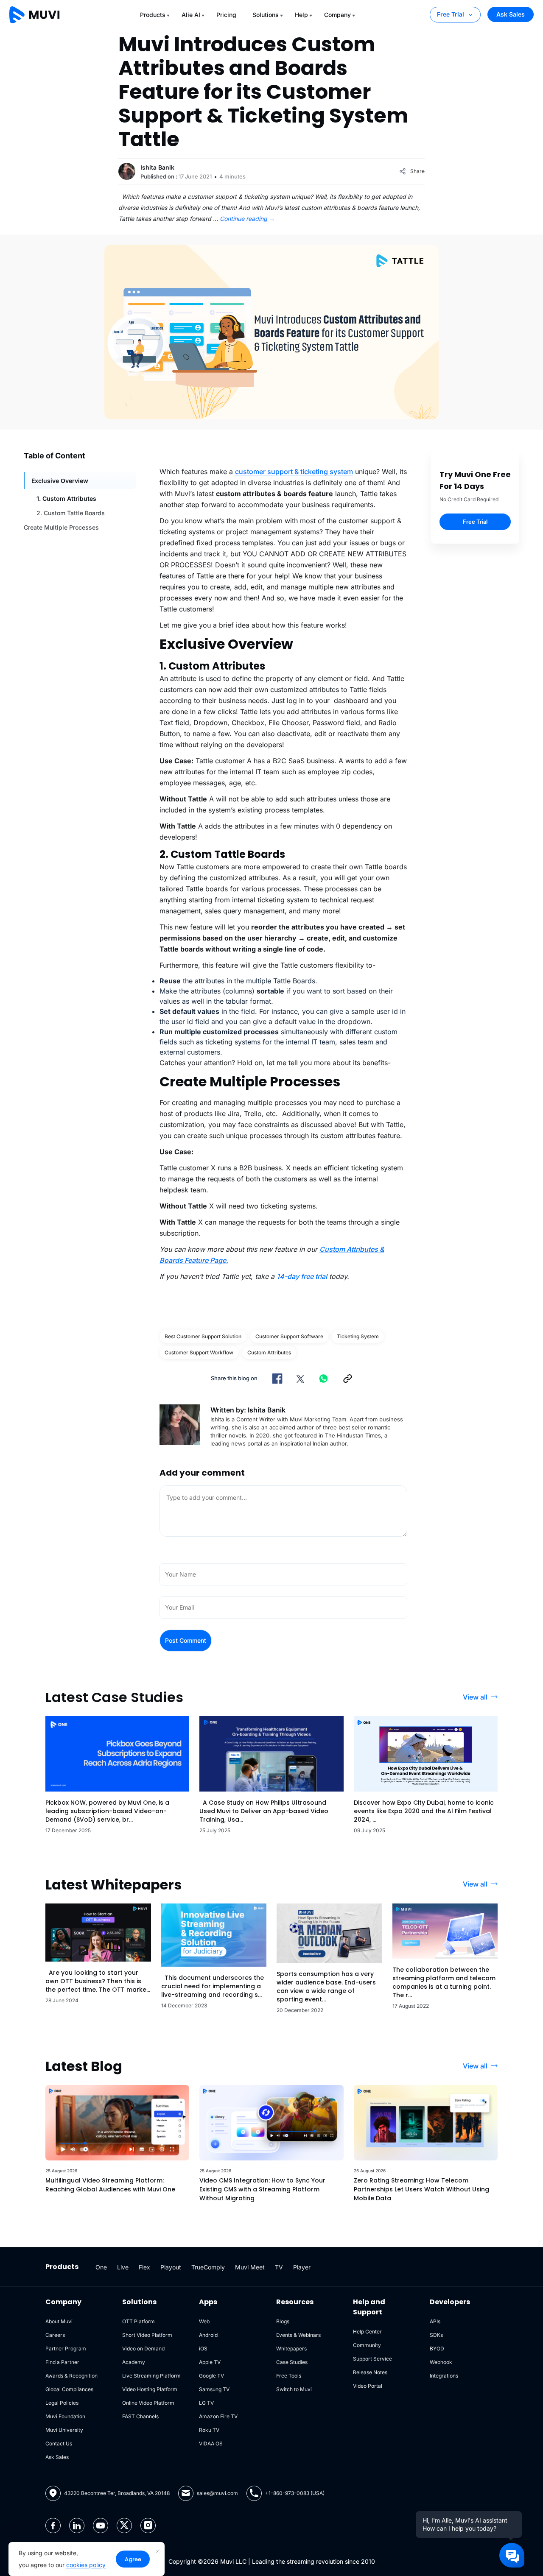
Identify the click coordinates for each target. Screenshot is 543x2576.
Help (301, 15)
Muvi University (64, 2430)
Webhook (441, 2362)
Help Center (367, 2332)
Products (153, 15)
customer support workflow (199, 1352)
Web (204, 2321)
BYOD (437, 2349)
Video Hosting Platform (150, 2389)
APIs (435, 2321)
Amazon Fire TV (218, 2416)
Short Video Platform (147, 2335)
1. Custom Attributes (66, 498)
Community (367, 2345)
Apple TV (210, 2362)
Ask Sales (511, 14)
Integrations (444, 2376)
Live (123, 2267)
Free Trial (451, 14)
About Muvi (59, 2321)
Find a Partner (62, 2362)
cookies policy (86, 2565)
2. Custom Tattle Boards (71, 513)
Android (208, 2335)
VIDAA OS (211, 2443)
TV (279, 2267)
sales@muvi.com (217, 2493)
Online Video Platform (148, 2403)
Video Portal (368, 2386)
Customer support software (289, 1336)
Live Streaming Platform (151, 2376)
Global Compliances (69, 2389)
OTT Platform (139, 2321)
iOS (203, 2349)
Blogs (283, 2321)
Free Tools (289, 2376)
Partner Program (66, 2349)
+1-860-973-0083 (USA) (295, 2493)
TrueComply (208, 2267)
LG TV (206, 2403)
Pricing (226, 15)
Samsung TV (214, 2389)
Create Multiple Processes (61, 527)
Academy (134, 2362)
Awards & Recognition (71, 2376)
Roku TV (209, 2430)
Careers (55, 2335)
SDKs (436, 2335)
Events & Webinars (298, 2335)
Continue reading (247, 219)
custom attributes (269, 1352)
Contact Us (59, 2443)
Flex (144, 2267)
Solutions (266, 15)
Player (302, 2267)
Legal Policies (62, 2403)
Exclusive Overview (60, 481)
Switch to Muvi (294, 2389)
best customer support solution (203, 1336)
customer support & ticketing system (294, 472)
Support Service (372, 2359)
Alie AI (191, 15)
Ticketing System (358, 1336)
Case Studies (292, 2362)
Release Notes (370, 2372)
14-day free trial (302, 1276)
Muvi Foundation (65, 2416)
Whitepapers (291, 2349)
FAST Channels (140, 2416)
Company (337, 15)
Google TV (211, 2376)
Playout (171, 2267)
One (101, 2267)
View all (475, 1697)
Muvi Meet (250, 2267)
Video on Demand (143, 2349)
